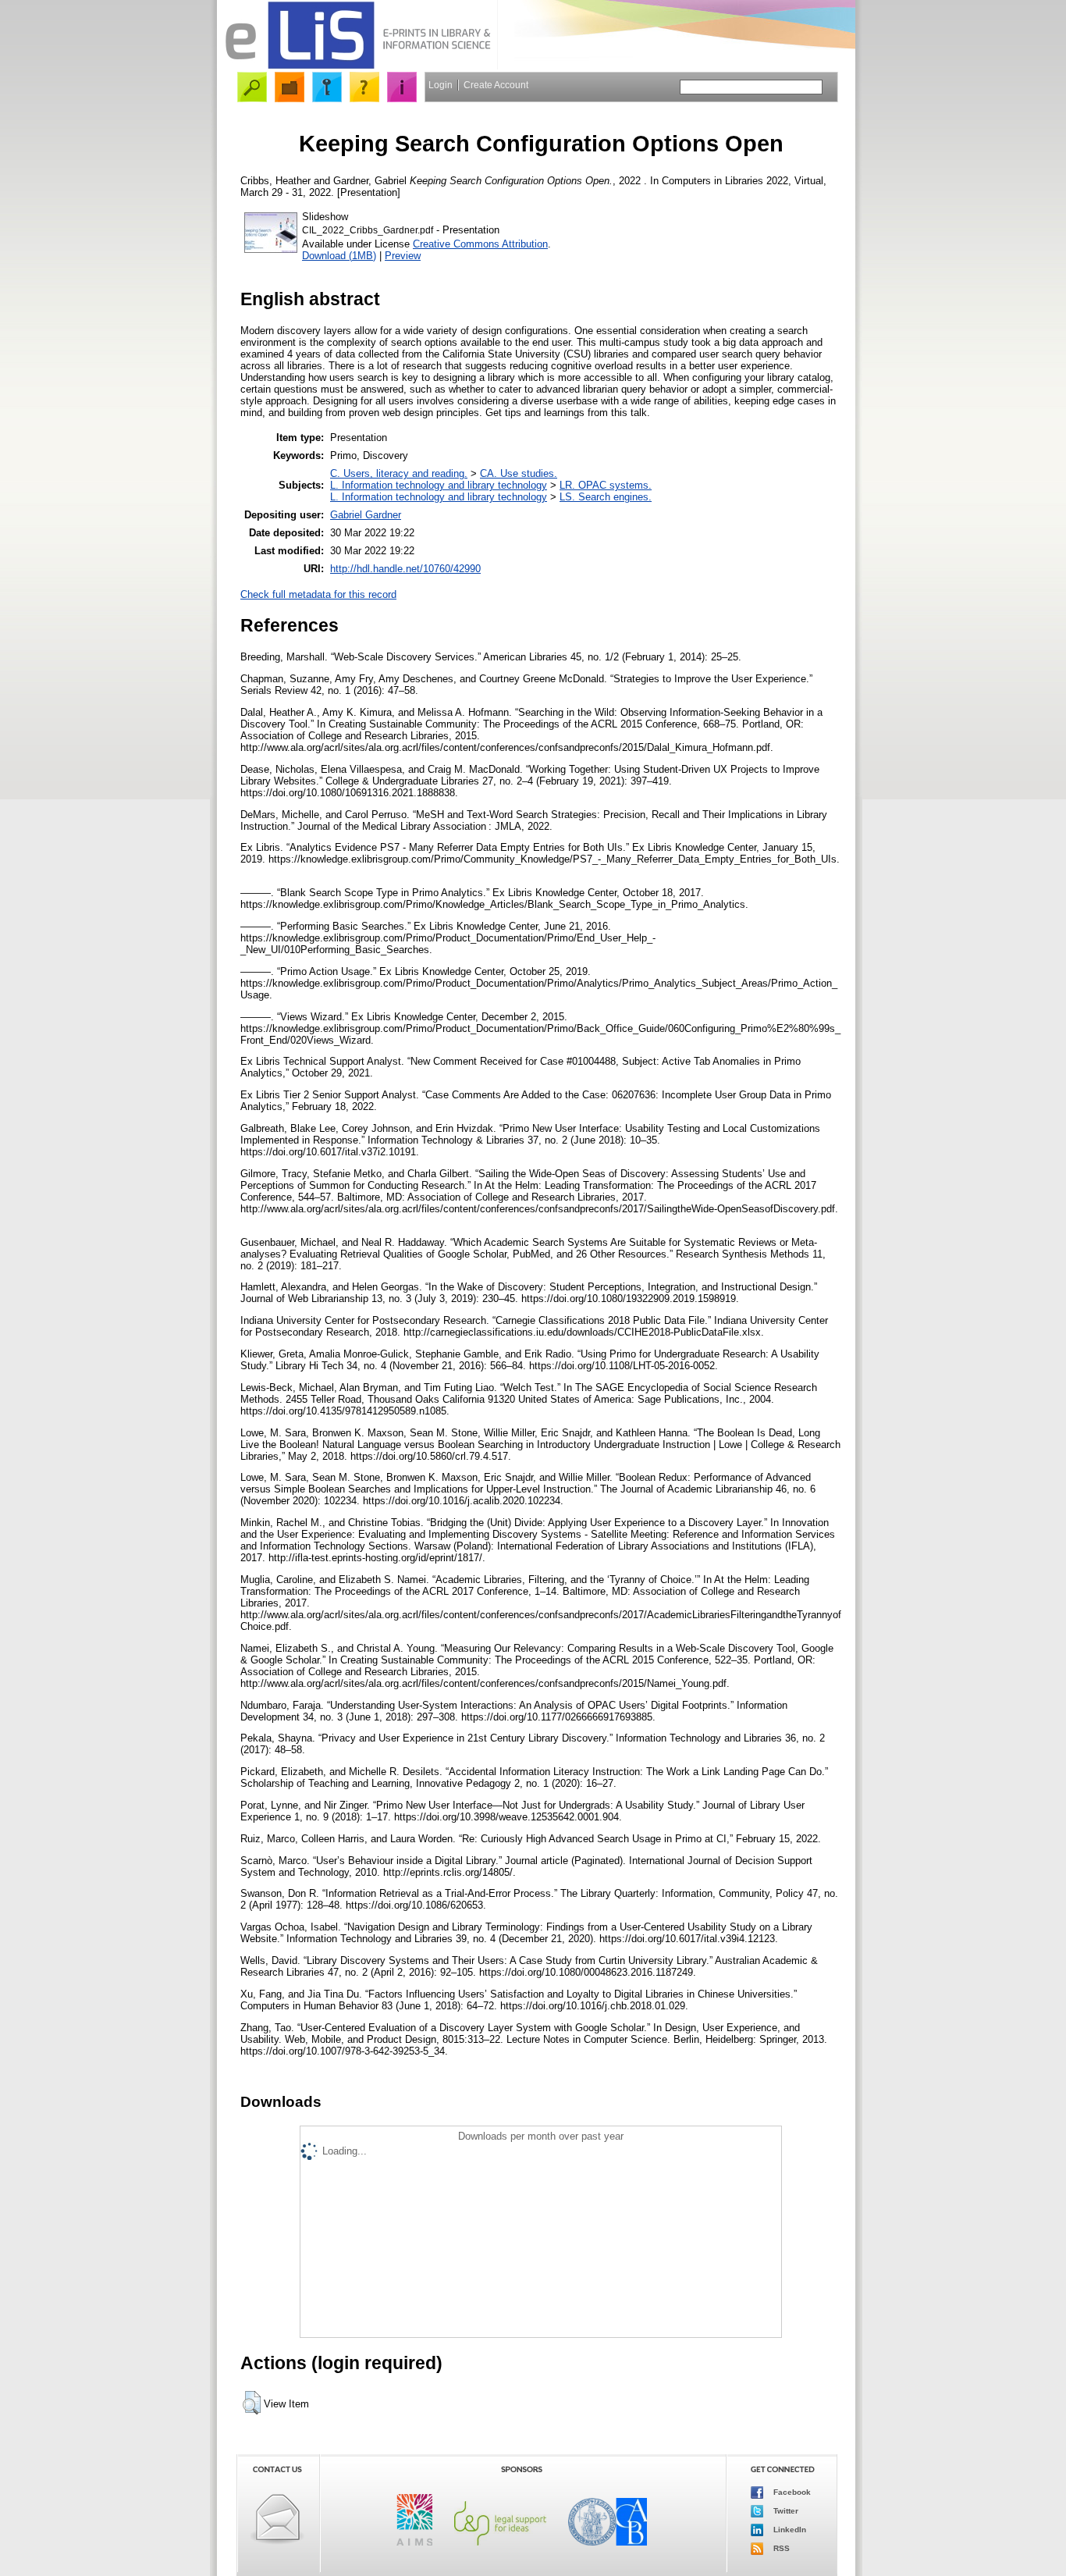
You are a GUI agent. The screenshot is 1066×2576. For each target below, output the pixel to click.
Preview (403, 256)
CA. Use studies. (519, 473)
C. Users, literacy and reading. (399, 473)
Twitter (785, 2511)
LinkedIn (789, 2530)
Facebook (791, 2492)
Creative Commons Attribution (480, 244)
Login (441, 85)
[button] (252, 2403)
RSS (780, 2548)
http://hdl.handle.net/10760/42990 (405, 569)
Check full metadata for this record (318, 594)
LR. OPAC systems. (606, 485)
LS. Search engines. (606, 497)
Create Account (496, 85)
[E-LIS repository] (357, 66)
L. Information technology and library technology (439, 485)
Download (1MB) (339, 256)
